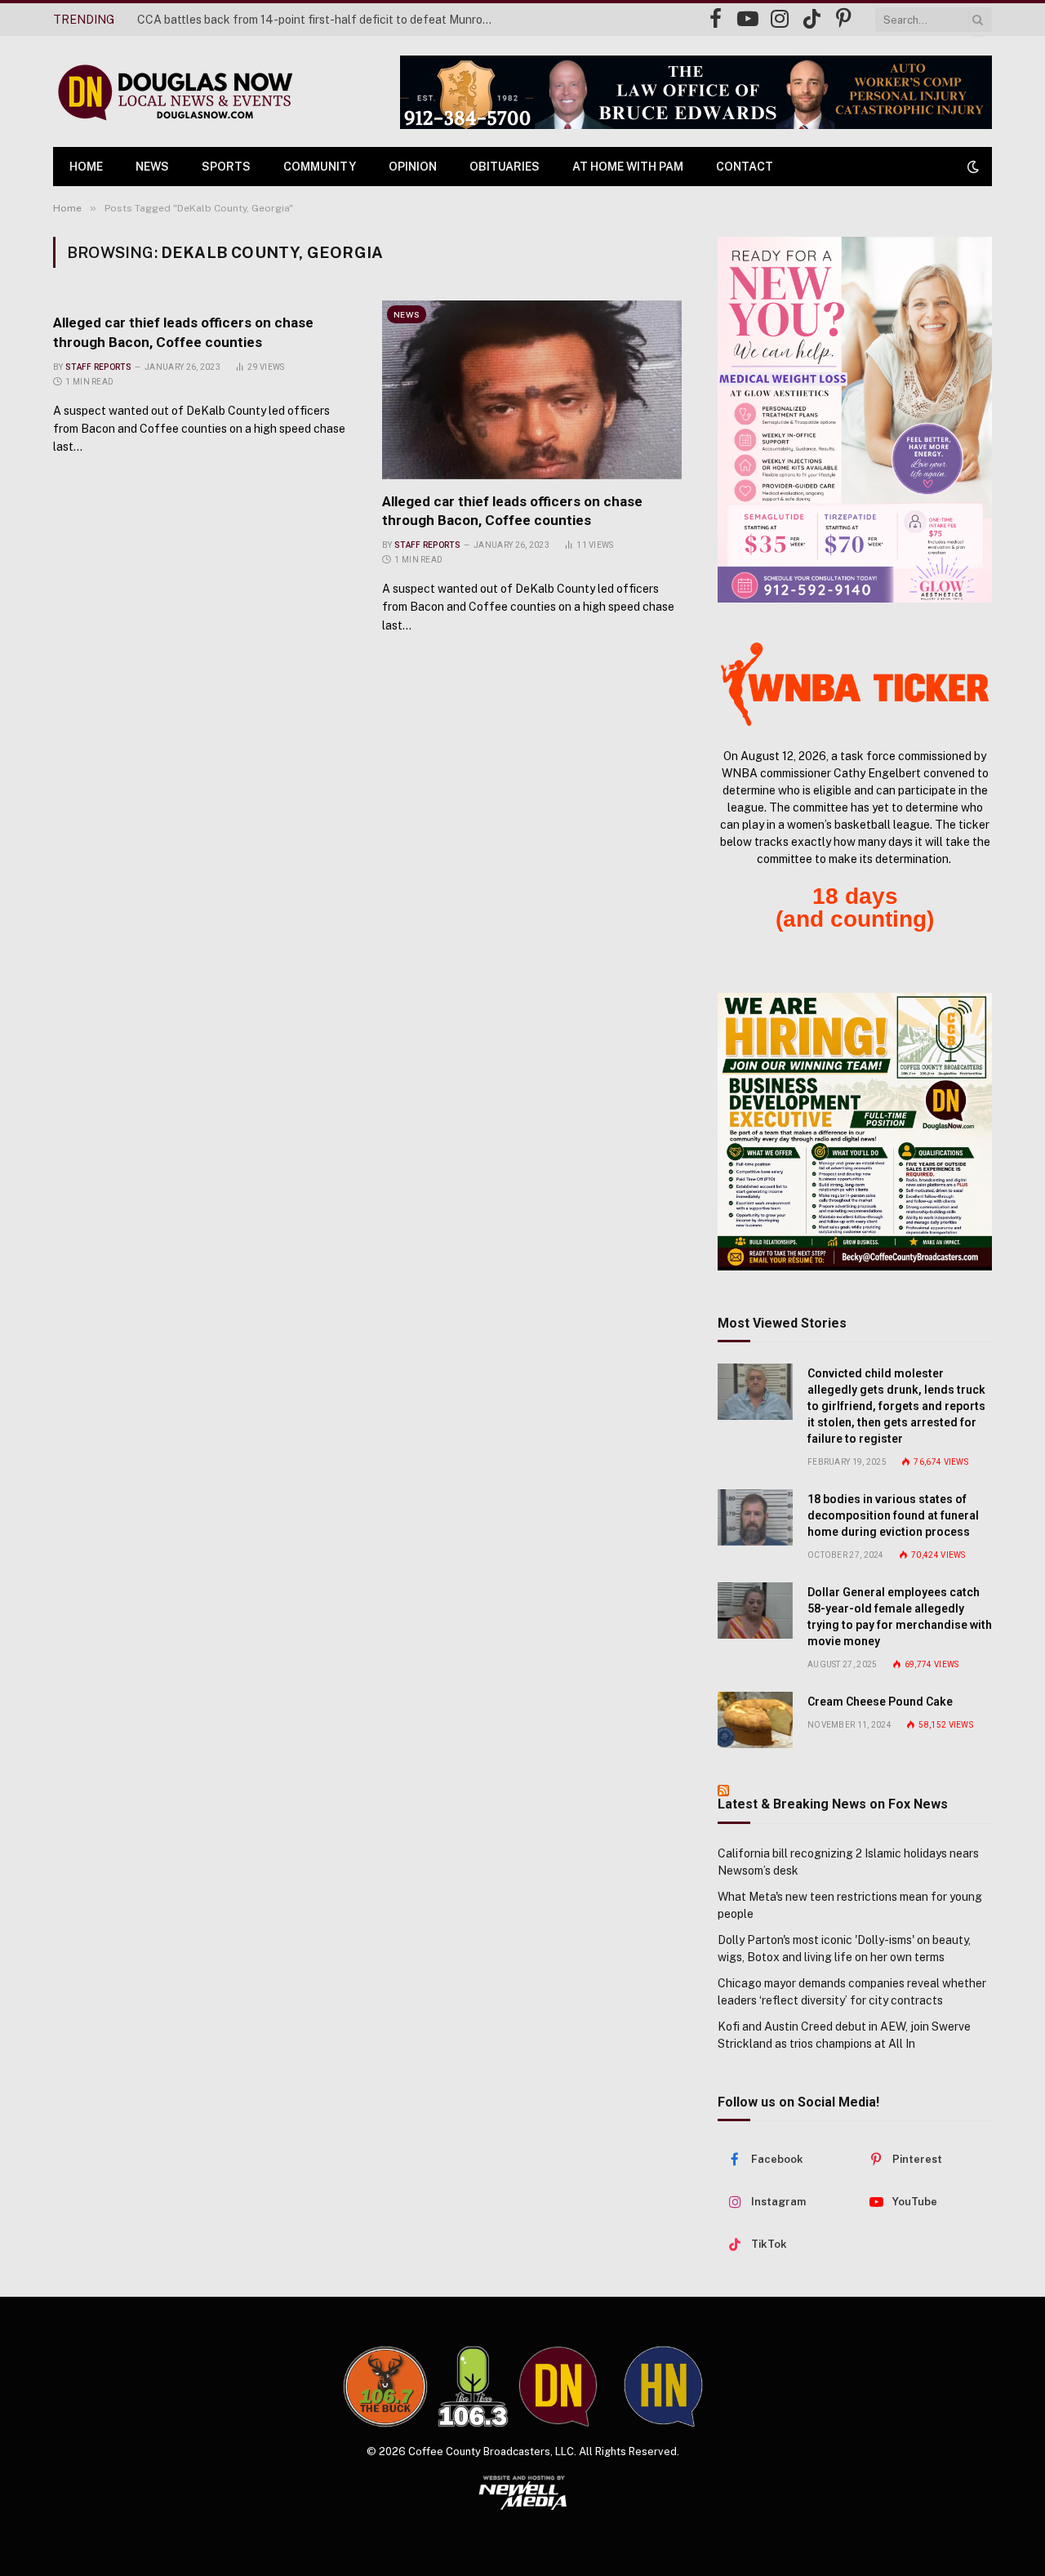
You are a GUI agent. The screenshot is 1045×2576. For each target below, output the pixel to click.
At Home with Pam (628, 167)
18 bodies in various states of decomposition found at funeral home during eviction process (893, 1515)
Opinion (413, 167)
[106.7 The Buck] (385, 2387)
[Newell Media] (523, 2493)
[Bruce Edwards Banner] (696, 92)
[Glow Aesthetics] (855, 420)
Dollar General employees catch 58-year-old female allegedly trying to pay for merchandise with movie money (900, 1617)
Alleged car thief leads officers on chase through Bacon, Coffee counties (183, 332)
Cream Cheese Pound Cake (880, 1702)
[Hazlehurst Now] (663, 2387)
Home (86, 167)
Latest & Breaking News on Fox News (833, 1804)
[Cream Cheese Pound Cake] (755, 1720)
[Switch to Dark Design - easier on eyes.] (972, 167)
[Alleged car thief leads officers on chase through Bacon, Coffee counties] (532, 389)
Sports (226, 167)
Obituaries (505, 167)
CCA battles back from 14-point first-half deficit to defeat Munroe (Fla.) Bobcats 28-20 (321, 20)
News (152, 167)
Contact (745, 167)
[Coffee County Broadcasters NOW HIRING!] (855, 1132)
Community (320, 167)
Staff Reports (98, 367)
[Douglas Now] (174, 92)
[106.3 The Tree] (473, 2387)
